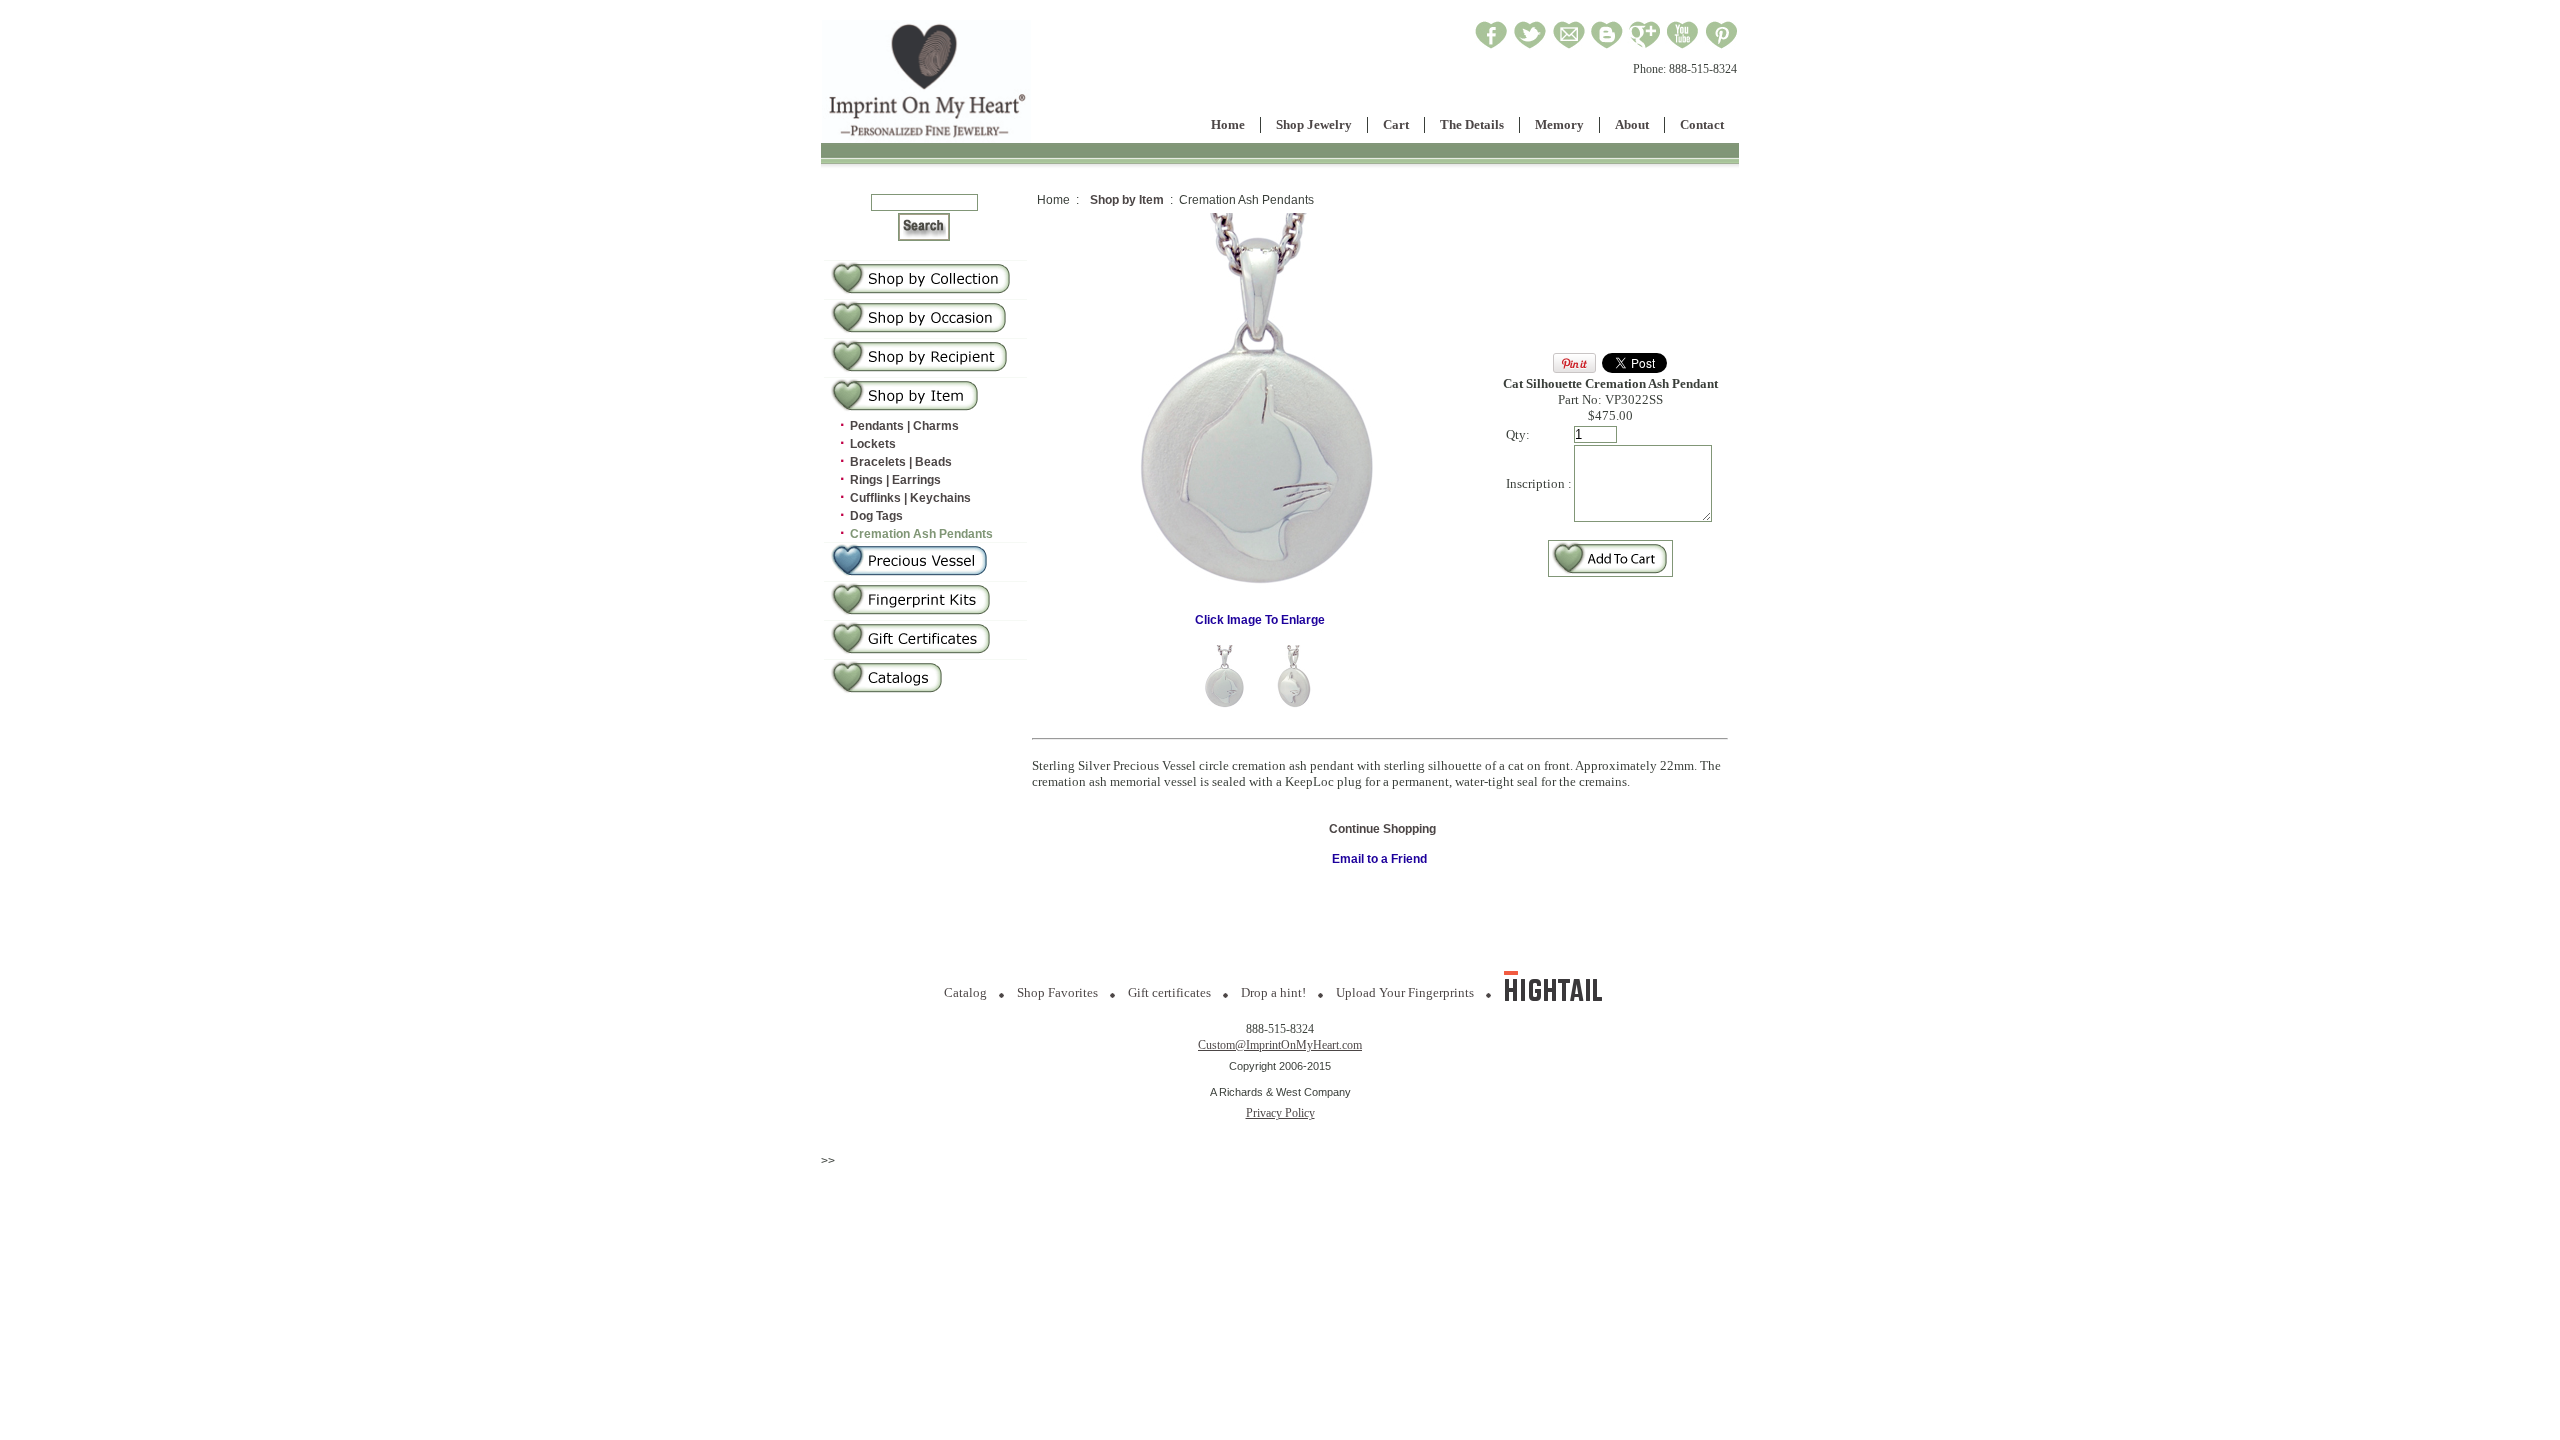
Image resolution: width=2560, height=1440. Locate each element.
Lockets (873, 444)
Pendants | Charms (904, 426)
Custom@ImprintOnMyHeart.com (1280, 1045)
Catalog (965, 992)
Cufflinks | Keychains (910, 498)
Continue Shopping (1382, 829)
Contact (1702, 124)
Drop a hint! (1273, 992)
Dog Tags (876, 516)
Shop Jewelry (1314, 124)
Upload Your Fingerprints (1405, 992)
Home (1228, 124)
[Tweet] (1530, 46)
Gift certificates (1169, 992)
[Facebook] (1491, 46)
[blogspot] (1607, 46)
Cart (1396, 124)
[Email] (1569, 46)
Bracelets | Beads (901, 462)
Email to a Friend (1379, 859)
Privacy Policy (1280, 1113)
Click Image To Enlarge (1260, 620)
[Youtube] (1683, 46)
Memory (1559, 124)
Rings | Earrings (895, 480)
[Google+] (1644, 46)
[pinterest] (1721, 46)
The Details (1472, 124)
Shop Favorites (1057, 992)
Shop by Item (1127, 200)
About (1632, 124)
